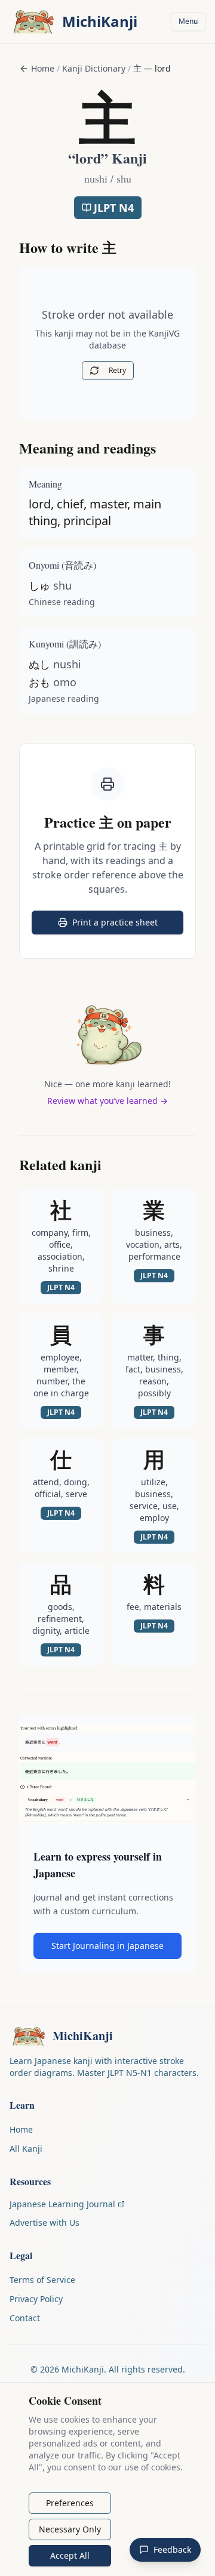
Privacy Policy (36, 2299)
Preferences (70, 2503)
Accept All (70, 2555)
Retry (117, 370)
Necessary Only (70, 2529)
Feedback (172, 2549)
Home (43, 68)
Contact (25, 2318)
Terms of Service (42, 2280)
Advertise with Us (44, 2222)
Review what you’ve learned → (107, 1101)
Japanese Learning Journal (62, 2204)
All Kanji (26, 2148)
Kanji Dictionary (94, 68)
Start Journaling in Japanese (107, 1946)
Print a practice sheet (128, 925)
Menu (188, 21)
